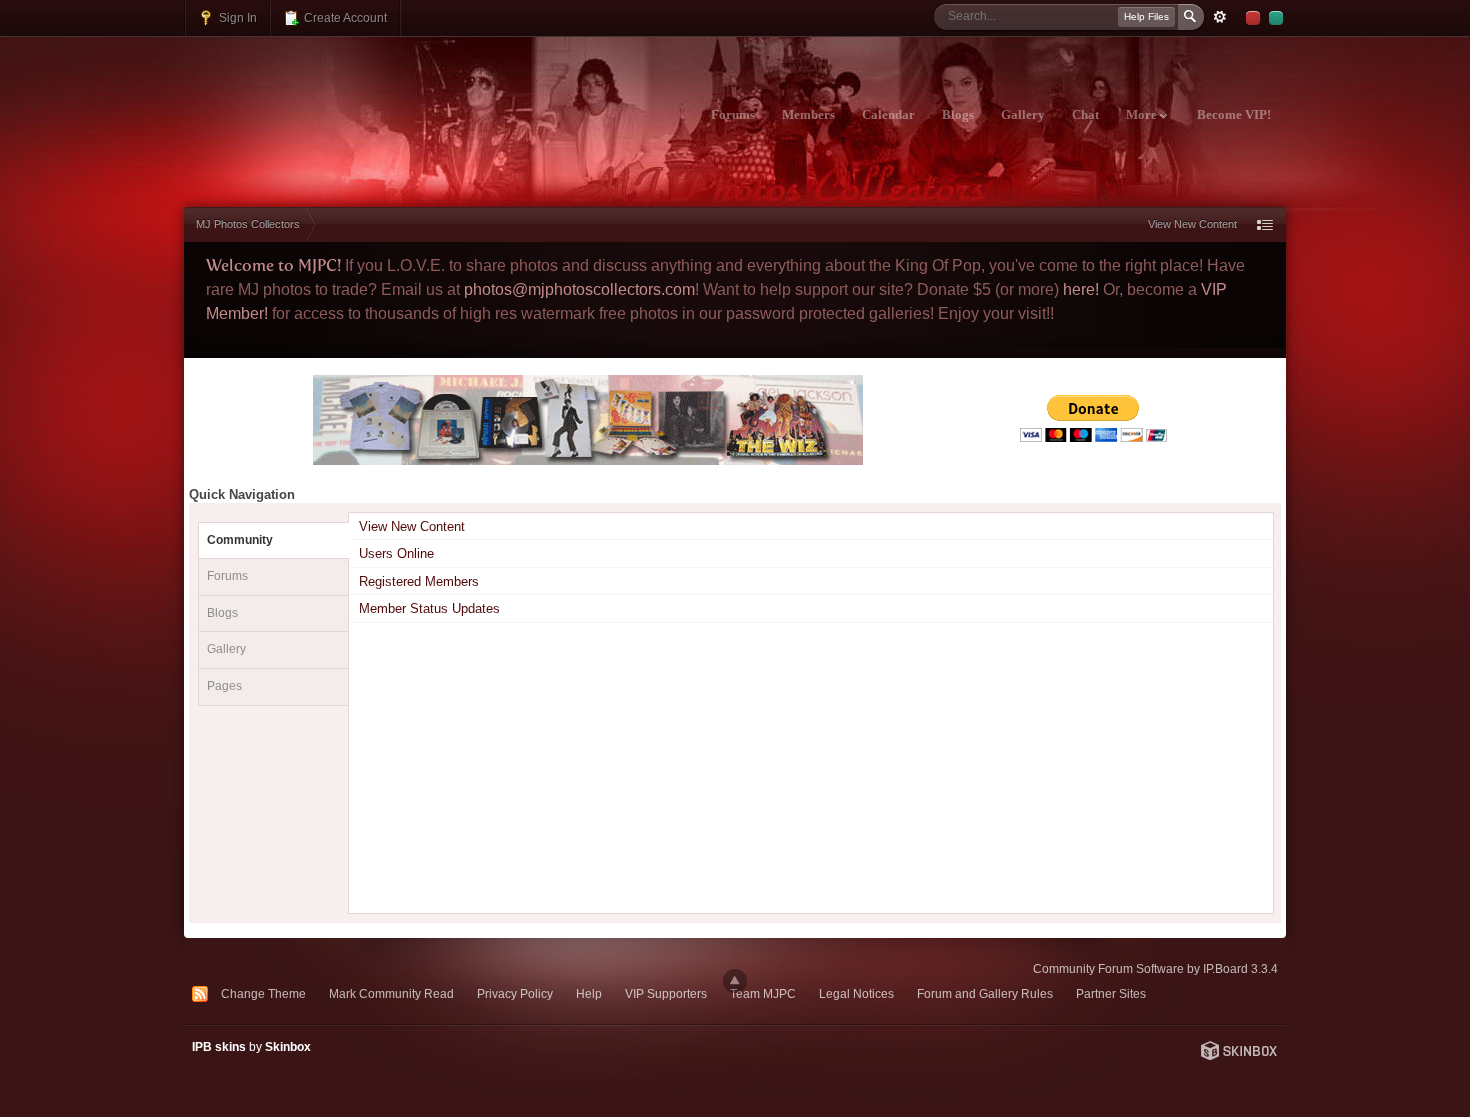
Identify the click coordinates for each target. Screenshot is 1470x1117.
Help (589, 993)
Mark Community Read (391, 993)
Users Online (396, 553)
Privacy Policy (515, 993)
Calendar (888, 115)
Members (808, 115)
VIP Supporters (666, 993)
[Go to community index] (360, 103)
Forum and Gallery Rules (985, 993)
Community (240, 540)
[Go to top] (735, 981)
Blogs (958, 115)
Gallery (1023, 115)
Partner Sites (1111, 993)
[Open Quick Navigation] (1265, 224)
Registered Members (419, 581)
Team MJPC (763, 993)
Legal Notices (856, 993)
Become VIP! (1234, 115)
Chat (1085, 115)
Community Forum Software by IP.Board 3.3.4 (1155, 968)
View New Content (1192, 224)
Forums (733, 115)
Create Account (344, 17)
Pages (224, 686)
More (1143, 115)
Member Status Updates (429, 608)
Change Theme (263, 993)
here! (1081, 289)
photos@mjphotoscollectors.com (579, 289)
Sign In (236, 17)
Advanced (1220, 17)
